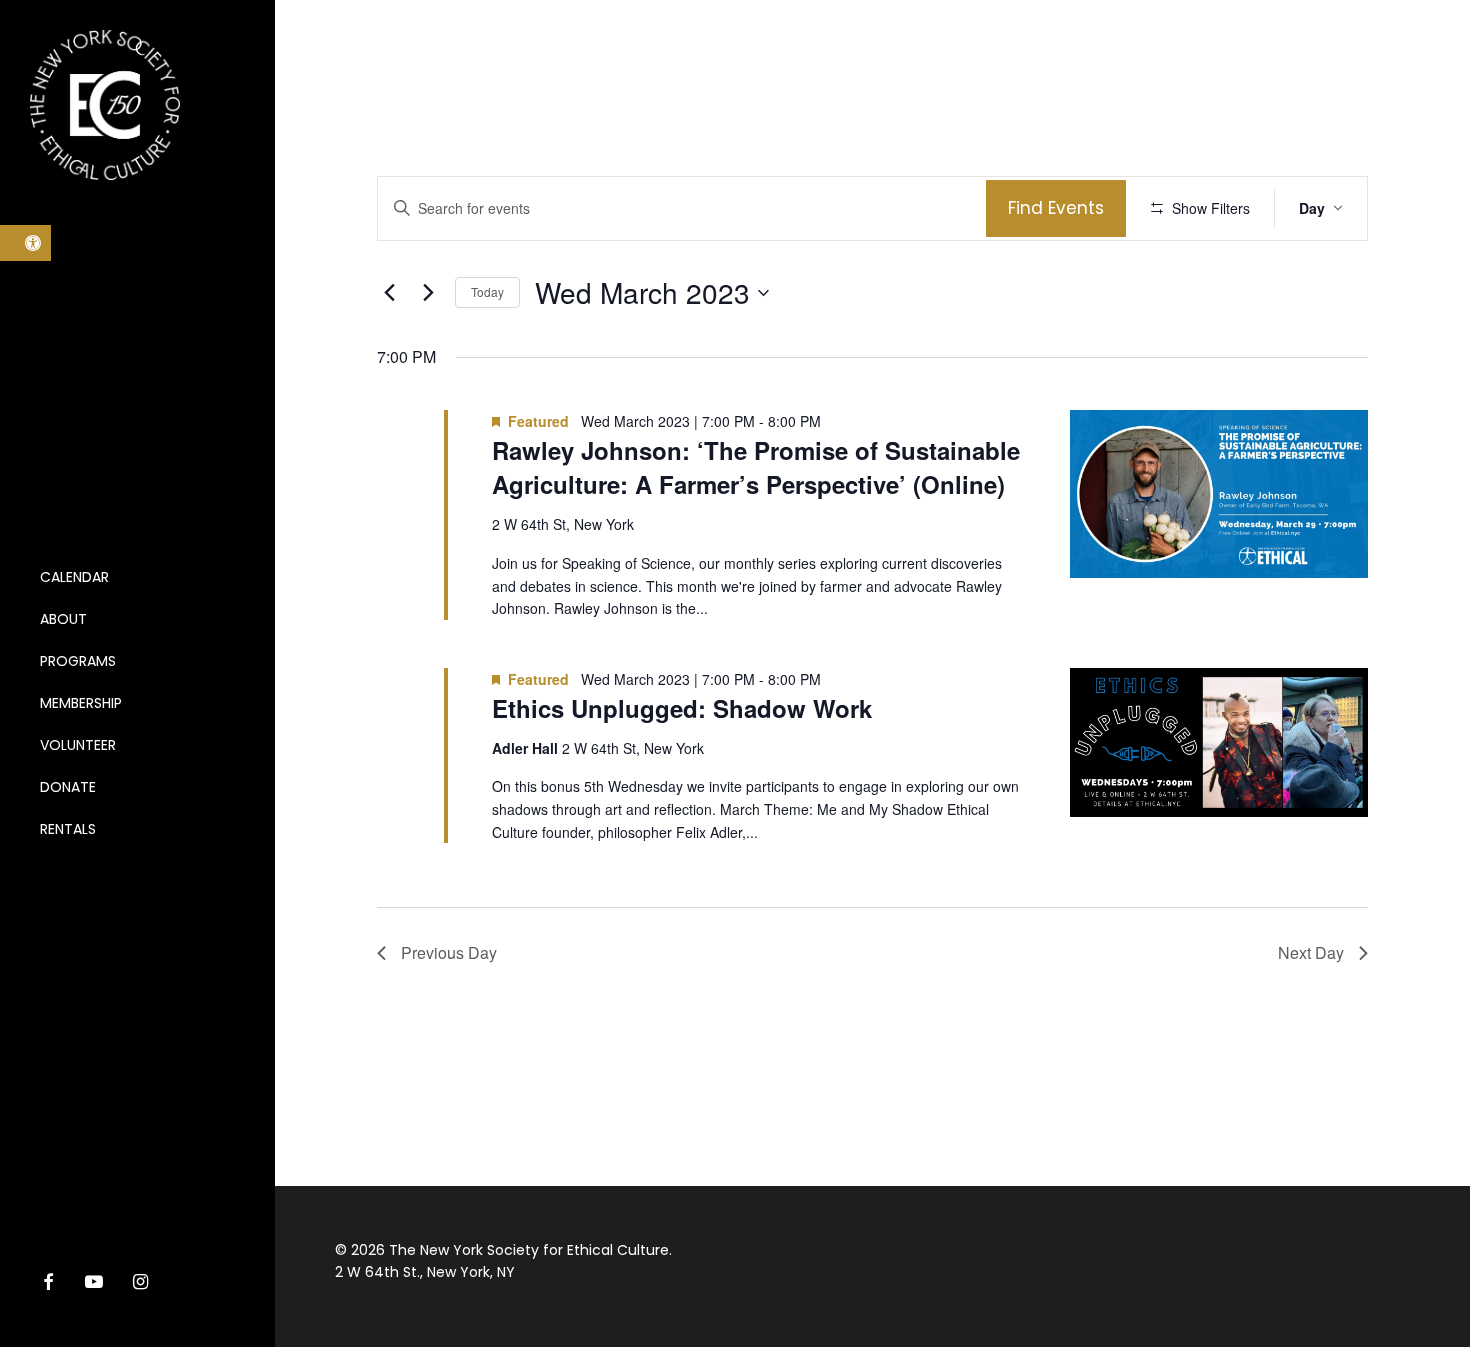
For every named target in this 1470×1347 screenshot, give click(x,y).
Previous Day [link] (449, 952)
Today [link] (487, 291)
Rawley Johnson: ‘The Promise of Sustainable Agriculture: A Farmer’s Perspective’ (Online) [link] (756, 467)
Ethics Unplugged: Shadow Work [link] (682, 708)
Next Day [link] (1311, 952)
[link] (25, 243)
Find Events (1056, 208)
